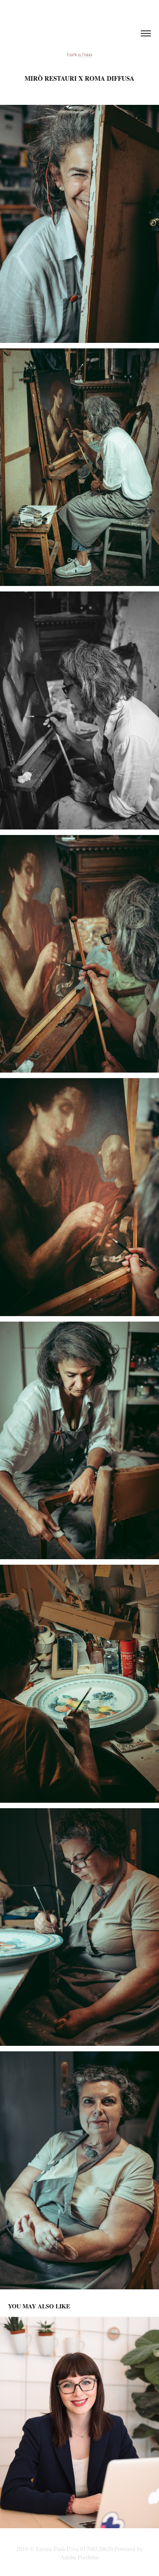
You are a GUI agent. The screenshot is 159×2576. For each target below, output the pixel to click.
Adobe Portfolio (79, 2557)
